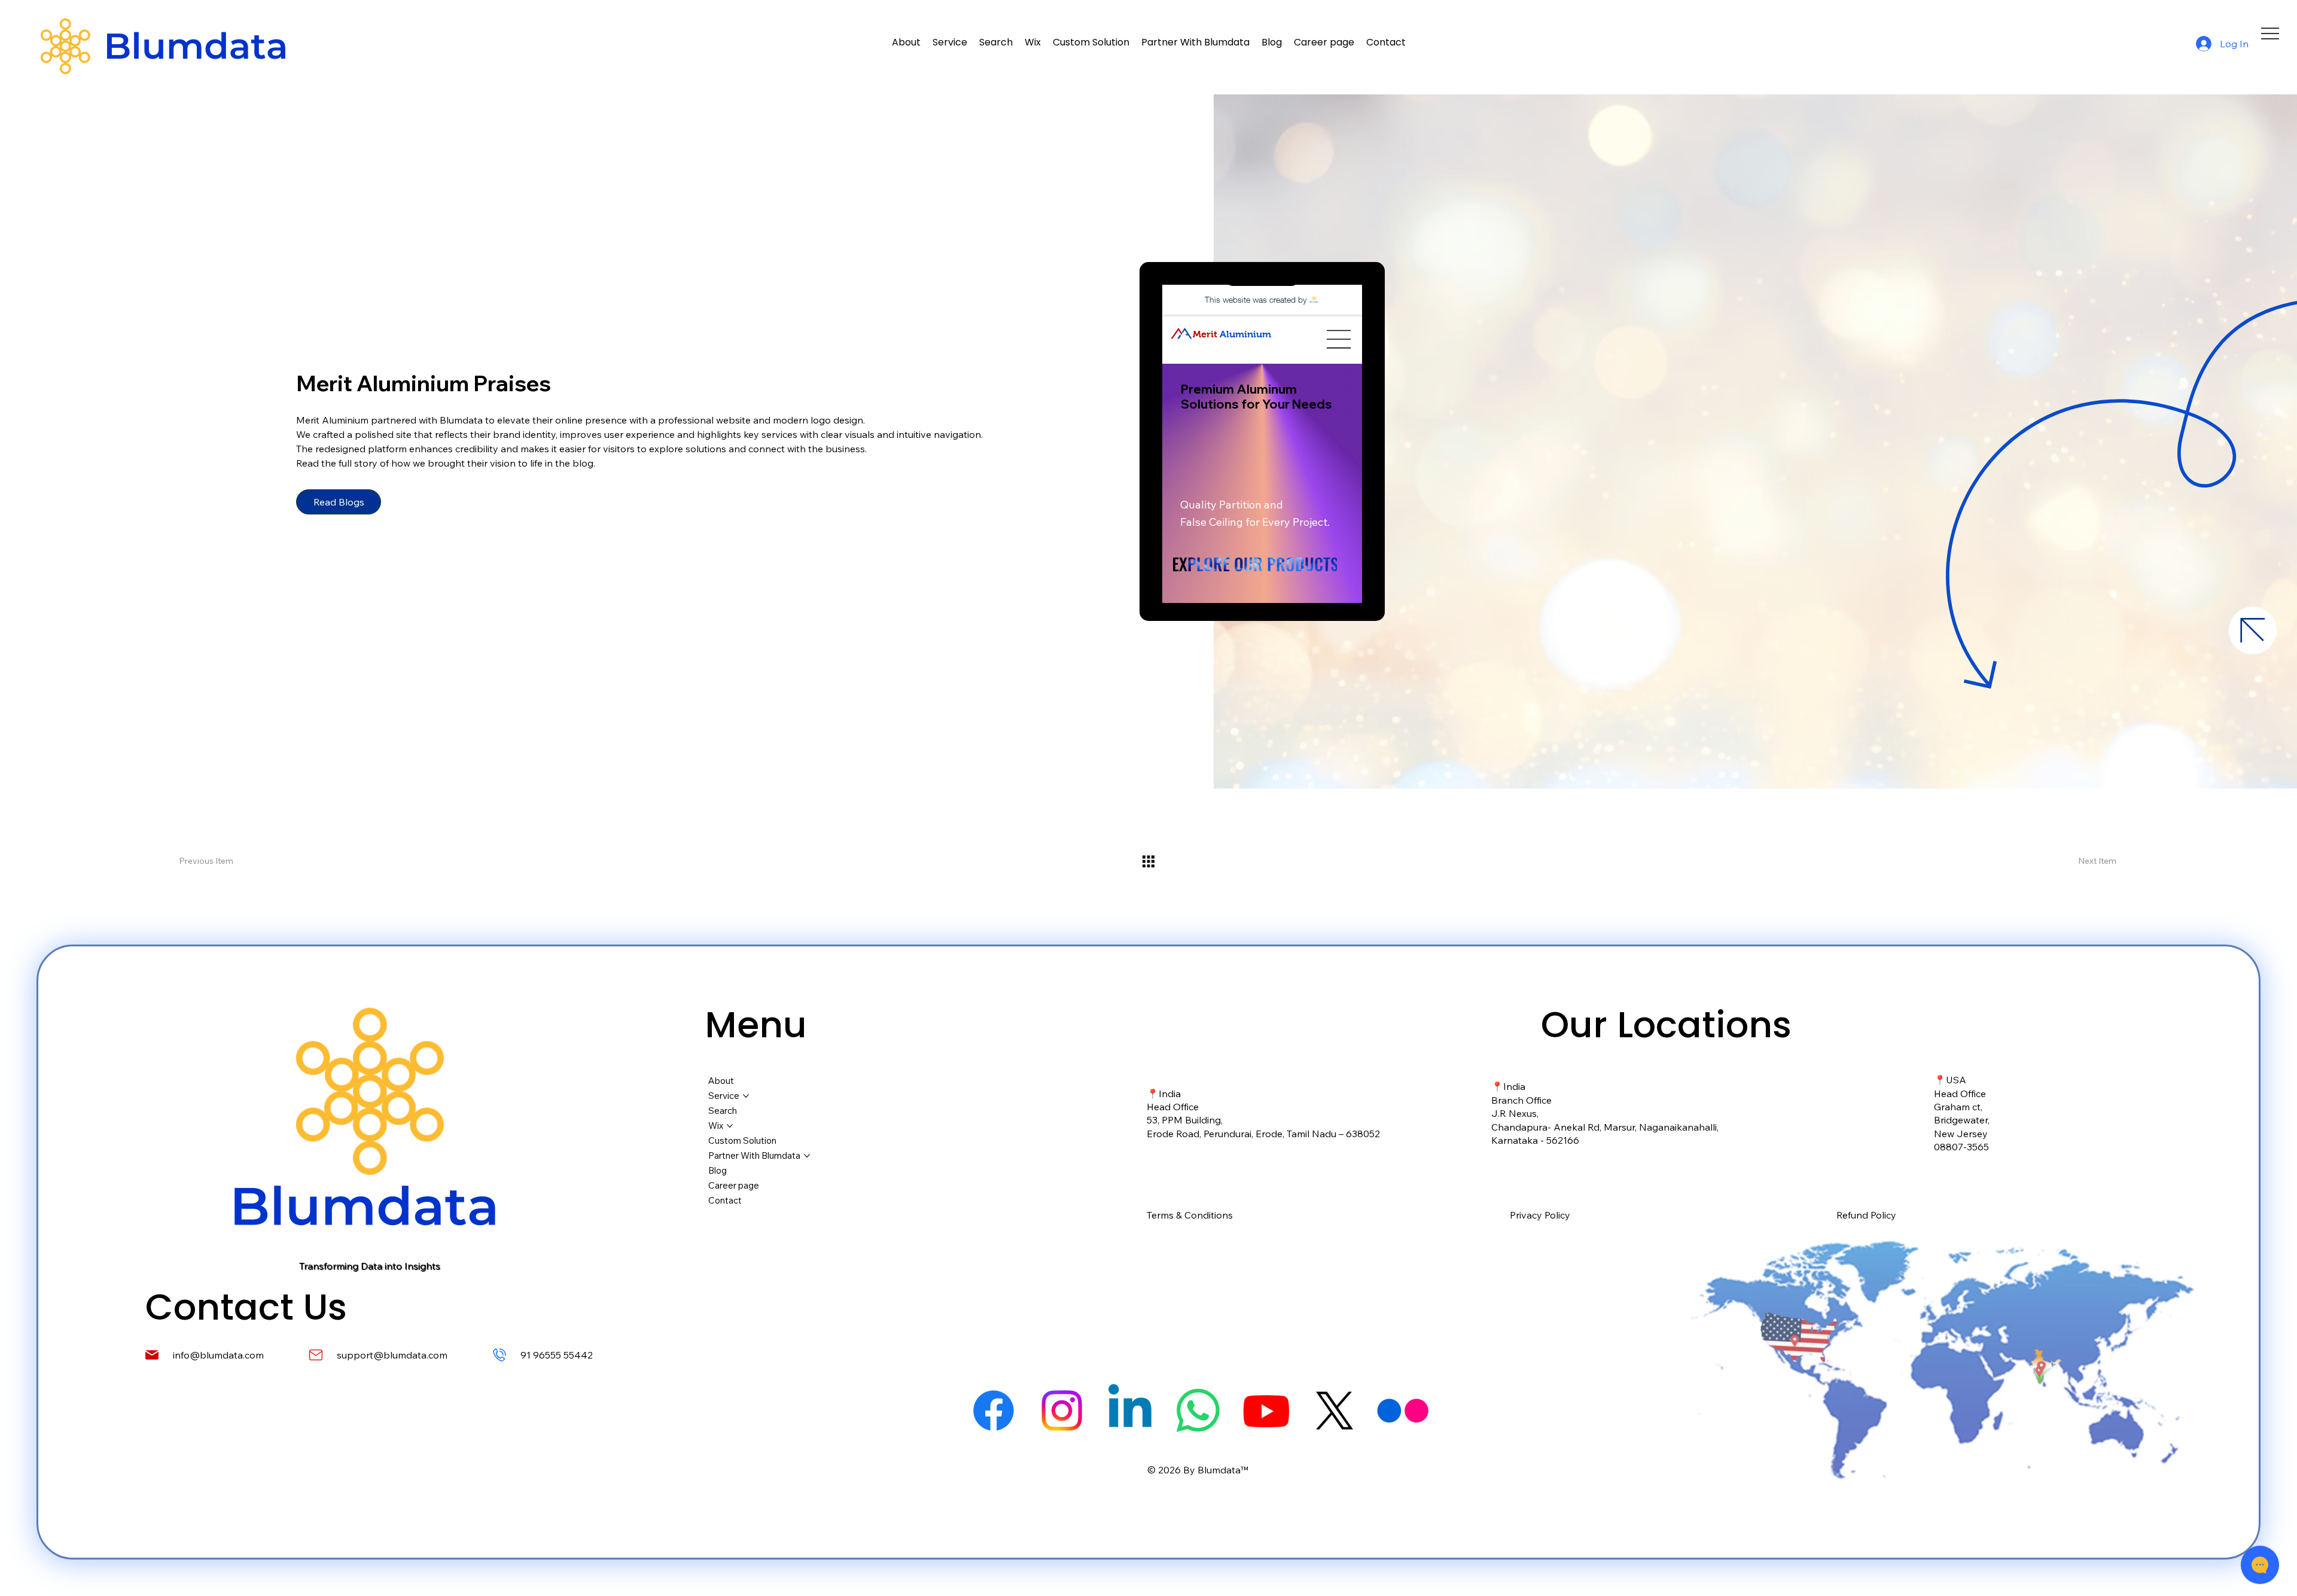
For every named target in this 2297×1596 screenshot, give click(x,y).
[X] (1335, 1411)
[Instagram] (1062, 1411)
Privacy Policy (1540, 1215)
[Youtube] (1266, 1411)
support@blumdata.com (392, 1355)
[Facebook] (994, 1411)
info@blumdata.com (218, 1355)
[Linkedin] (1130, 1411)
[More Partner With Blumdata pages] (807, 1156)
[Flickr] (1403, 1411)
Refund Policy (1866, 1215)
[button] (1033, 42)
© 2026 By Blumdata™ (1198, 1470)
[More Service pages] (746, 1096)
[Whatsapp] (1198, 1411)
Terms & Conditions (1190, 1215)
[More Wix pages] (730, 1126)
